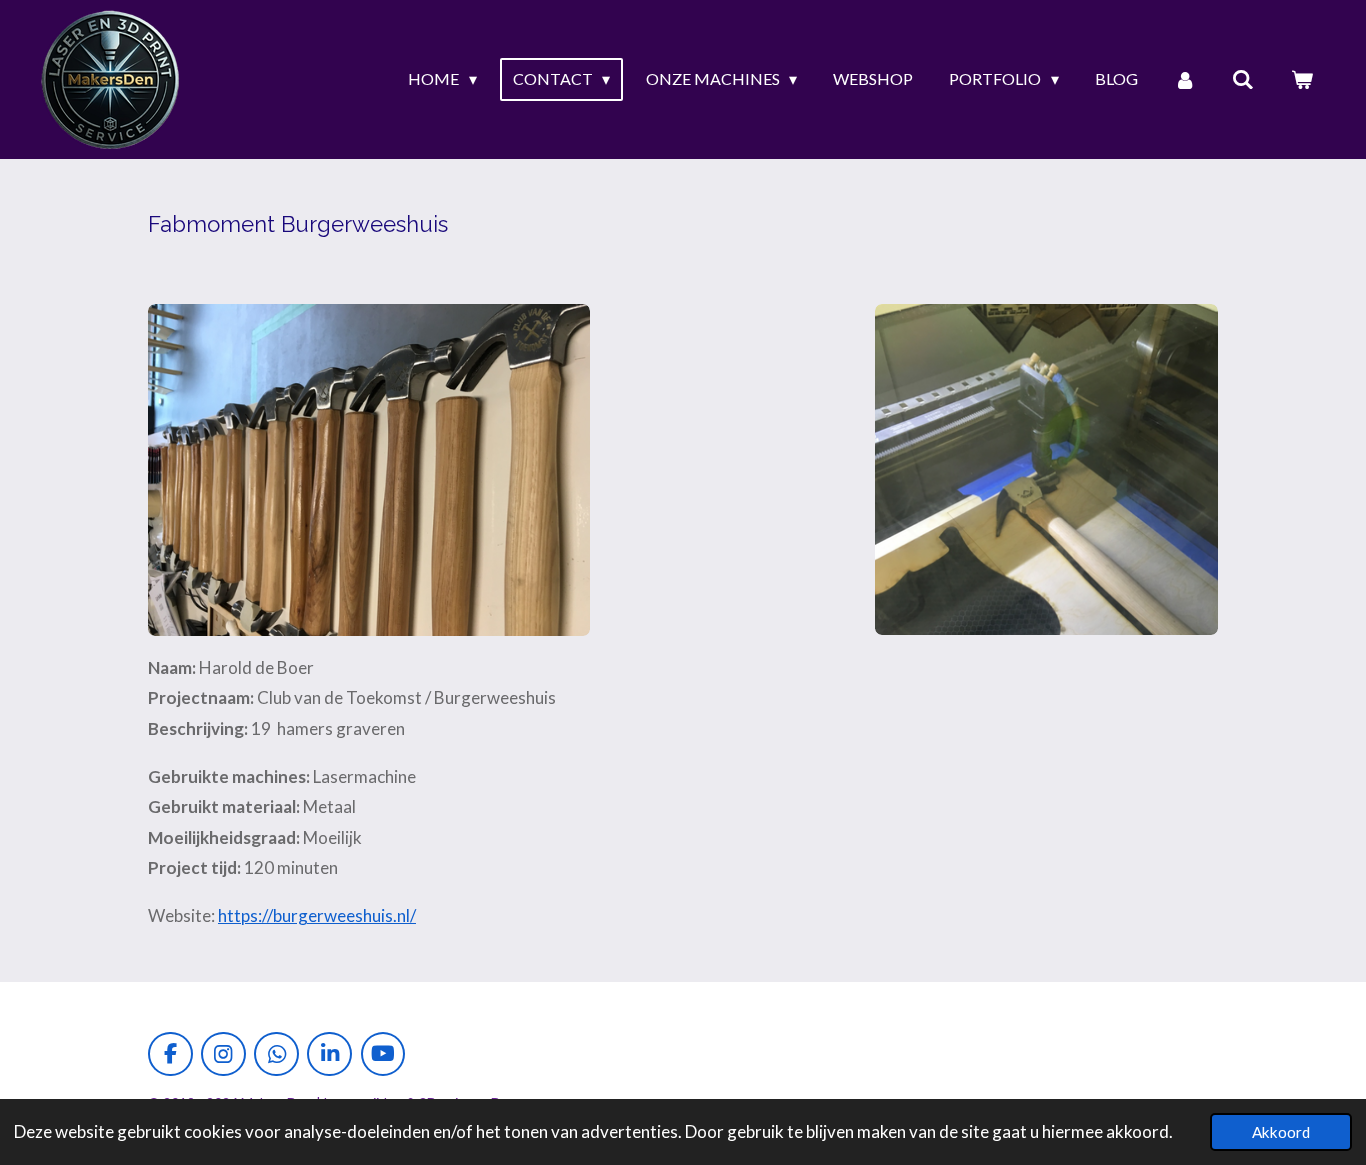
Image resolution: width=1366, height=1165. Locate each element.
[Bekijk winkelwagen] (1302, 79)
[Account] (1185, 79)
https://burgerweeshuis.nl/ (317, 915)
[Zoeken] (1243, 79)
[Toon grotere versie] (369, 470)
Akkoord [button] (1281, 1132)
